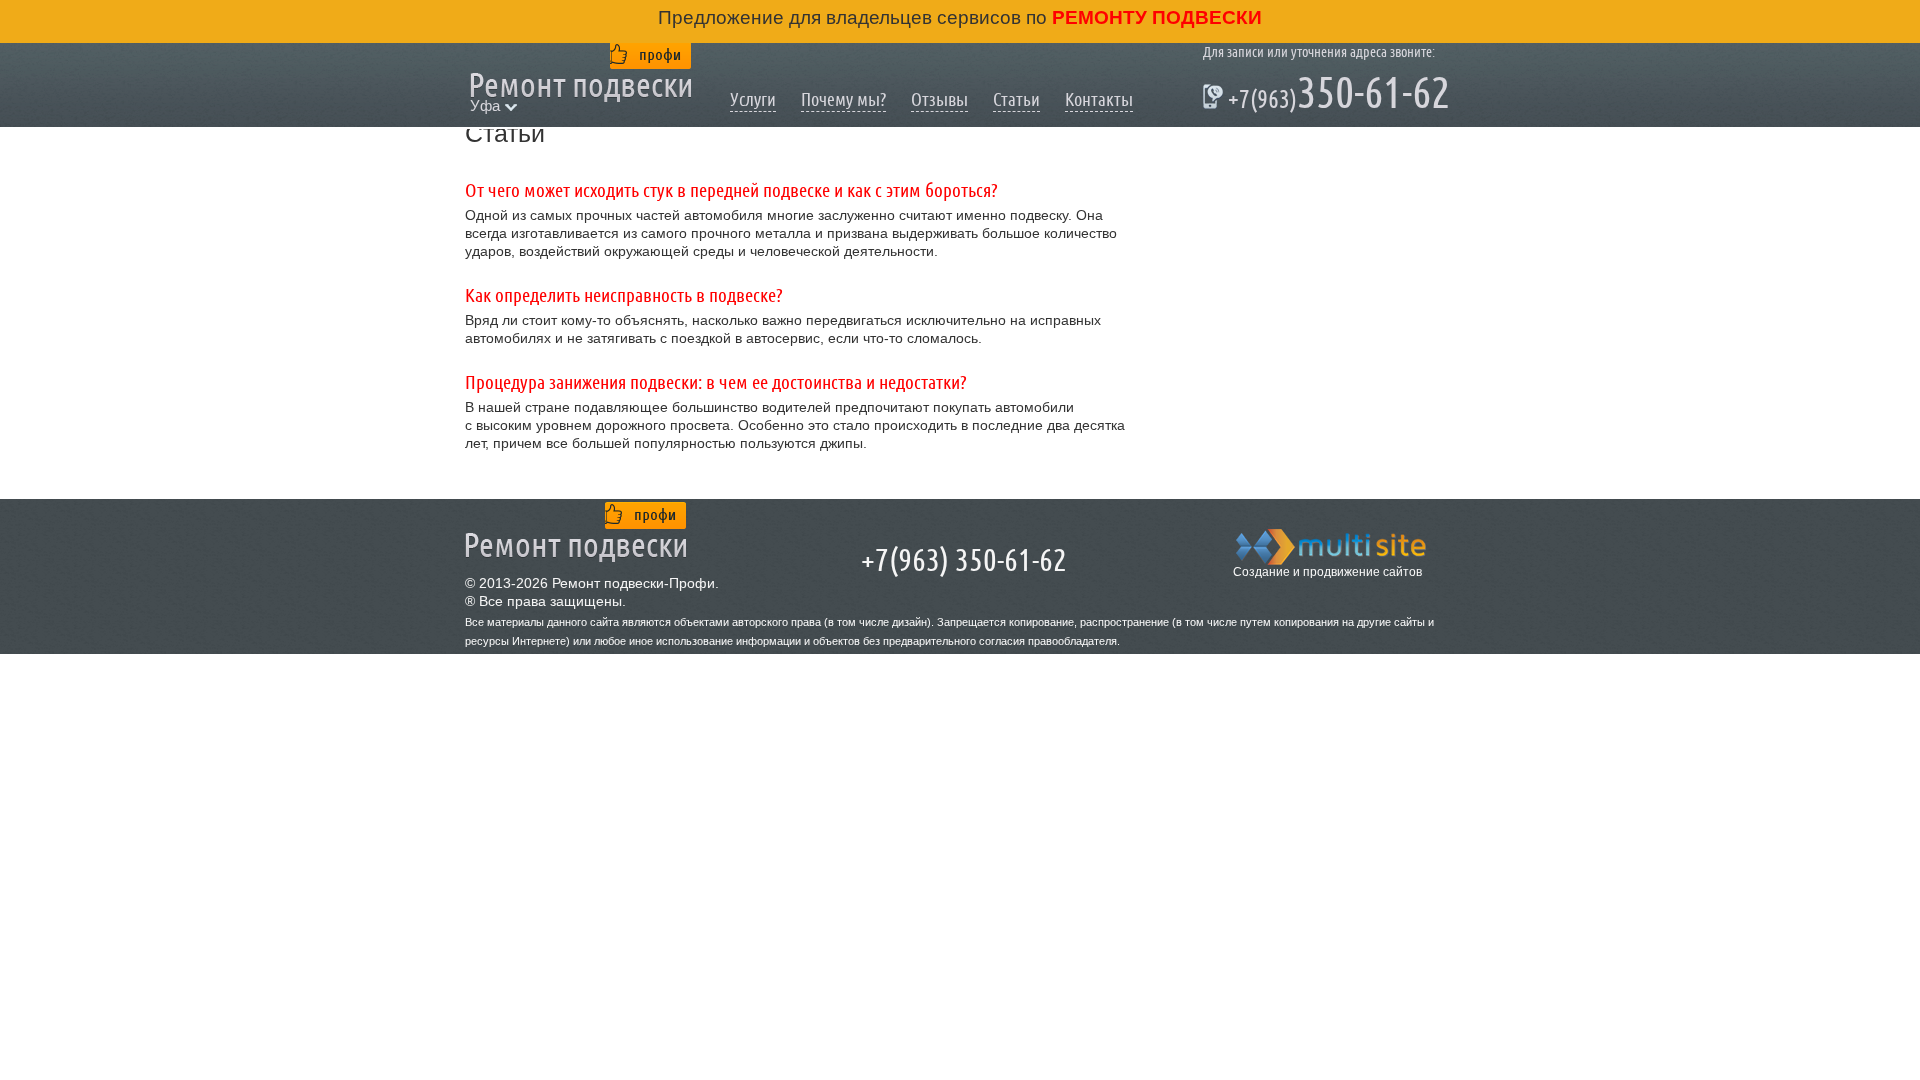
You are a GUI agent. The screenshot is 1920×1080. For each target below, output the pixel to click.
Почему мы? (843, 99)
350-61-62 (1326, 96)
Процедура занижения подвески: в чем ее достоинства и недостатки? (716, 383)
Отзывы (939, 99)
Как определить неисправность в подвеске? (624, 296)
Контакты (1099, 99)
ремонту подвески (1154, 17)
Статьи (1016, 99)
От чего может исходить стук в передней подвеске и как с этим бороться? (731, 191)
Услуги (753, 99)
